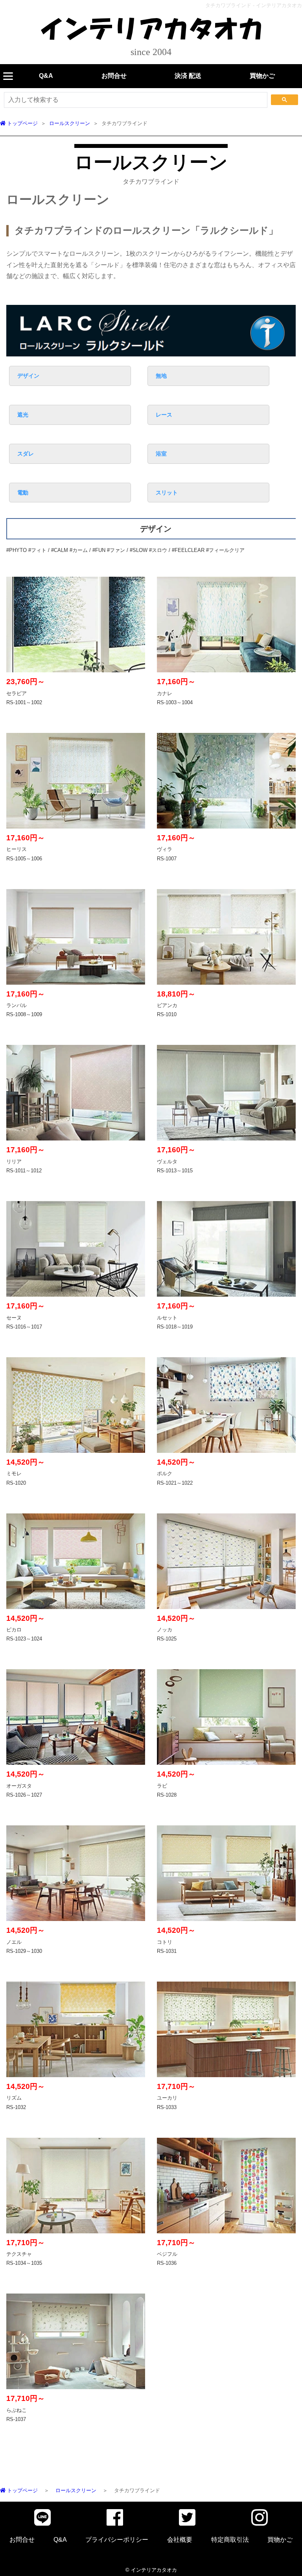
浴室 (161, 454)
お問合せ (114, 76)
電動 (23, 493)
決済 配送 (188, 76)
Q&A (46, 76)
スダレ (26, 454)
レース (164, 415)
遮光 (23, 415)
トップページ (22, 123)
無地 (161, 376)
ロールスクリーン (70, 123)
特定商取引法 (230, 2540)
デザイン (28, 376)
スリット (167, 493)
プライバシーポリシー (117, 2540)
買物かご (262, 76)
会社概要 (180, 2540)
